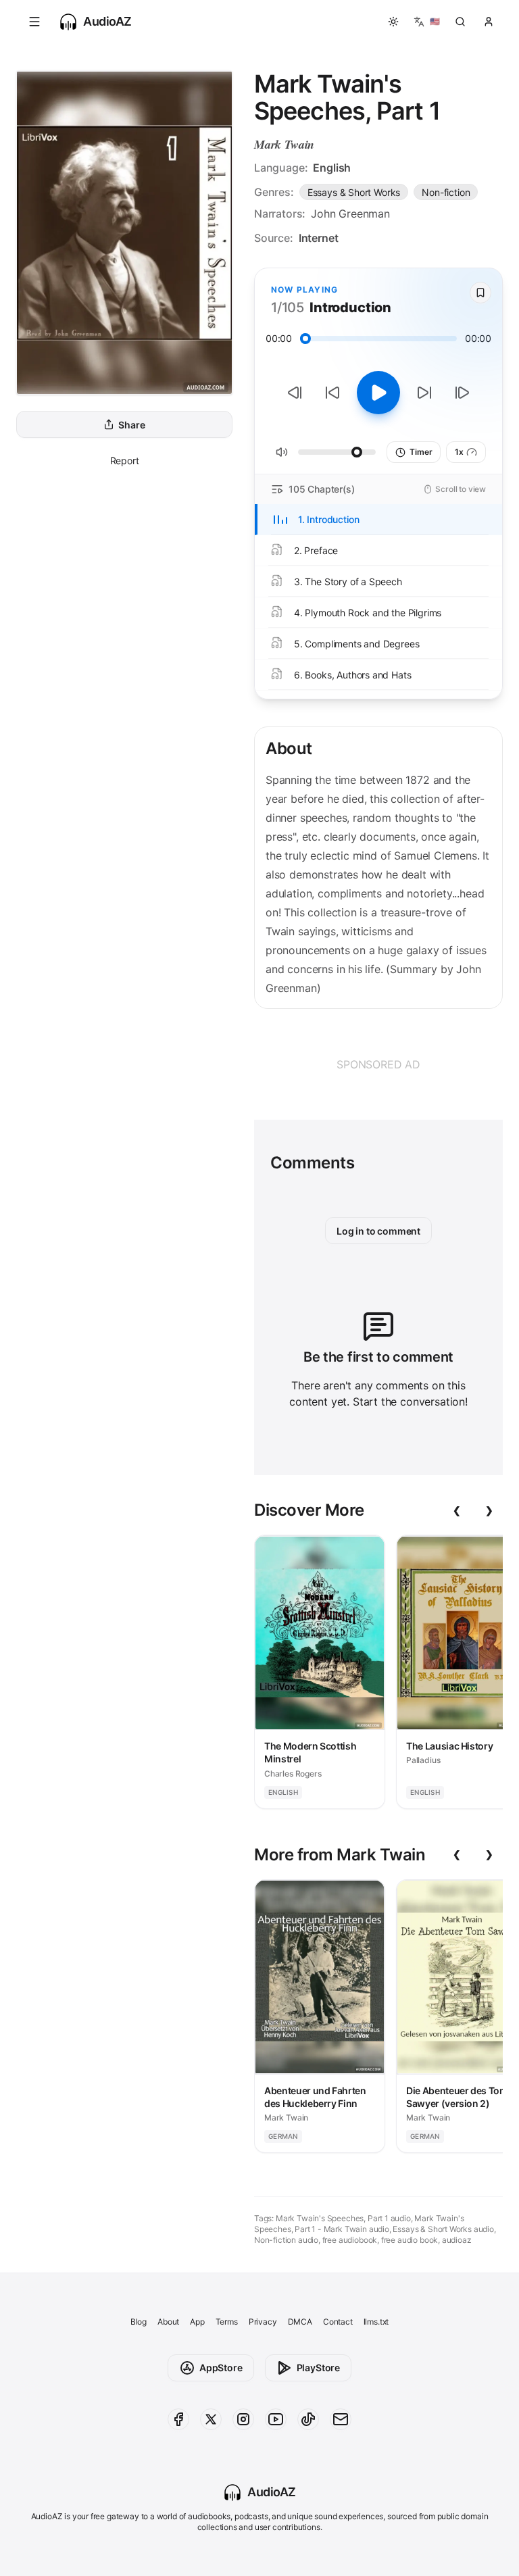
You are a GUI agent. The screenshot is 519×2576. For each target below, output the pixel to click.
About (168, 2322)
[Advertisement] (378, 1064)
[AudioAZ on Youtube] (276, 2419)
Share (131, 425)
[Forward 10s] (424, 393)
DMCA (300, 2322)
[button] (34, 22)
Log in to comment (378, 1231)
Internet (319, 238)
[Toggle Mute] (282, 452)
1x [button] (459, 452)
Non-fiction (446, 192)
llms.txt (376, 2322)
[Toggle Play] (378, 393)
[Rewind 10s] (332, 393)
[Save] (480, 293)
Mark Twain (284, 144)
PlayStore (318, 2368)
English (332, 168)
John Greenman (350, 214)
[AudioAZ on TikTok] (308, 2419)
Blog (139, 2322)
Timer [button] (421, 452)
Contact (338, 2322)
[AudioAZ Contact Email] (341, 2419)
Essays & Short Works (354, 192)
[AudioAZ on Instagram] (243, 2419)
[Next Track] (462, 393)
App (197, 2322)
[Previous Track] (295, 393)
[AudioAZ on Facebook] (178, 2419)
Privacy (263, 2322)
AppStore (221, 2368)
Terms (227, 2322)
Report (125, 461)
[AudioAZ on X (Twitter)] (211, 2419)
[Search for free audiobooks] (460, 22)
